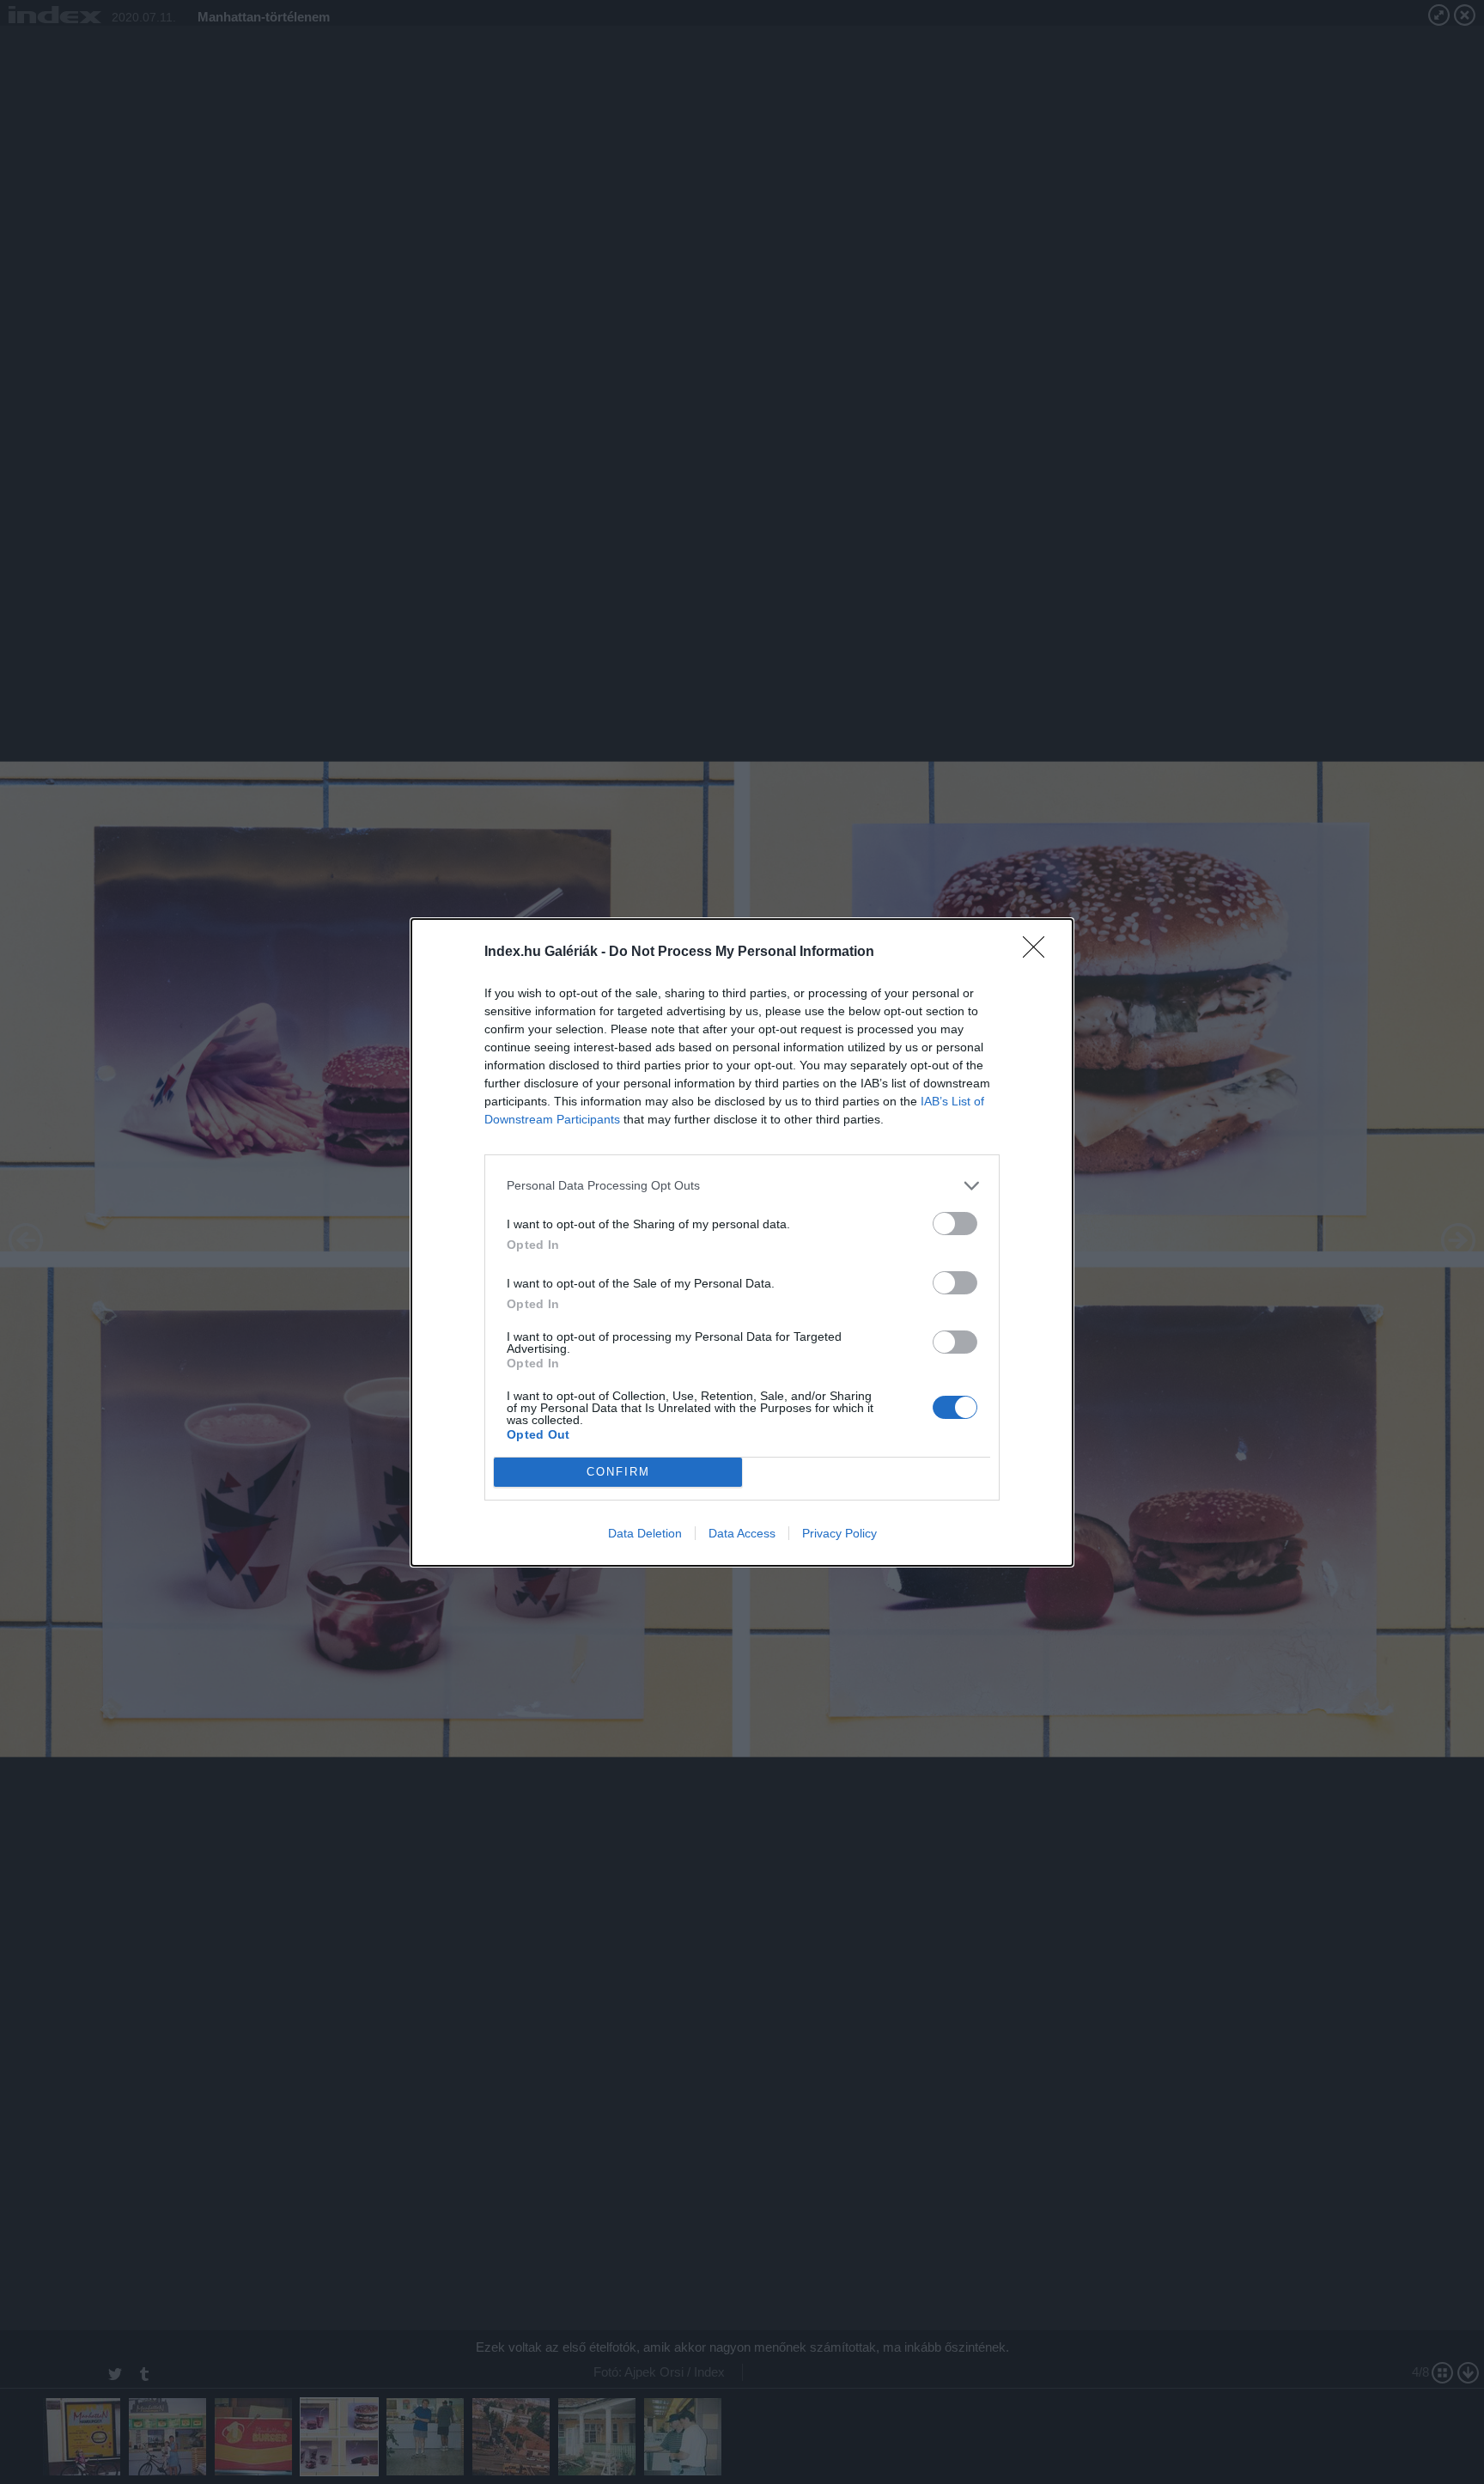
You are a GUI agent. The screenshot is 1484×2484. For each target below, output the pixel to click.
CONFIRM (618, 1472)
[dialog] (742, 1242)
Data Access (742, 1533)
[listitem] (742, 1186)
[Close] (1039, 953)
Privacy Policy (839, 1533)
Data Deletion (645, 1533)
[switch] (955, 1224)
